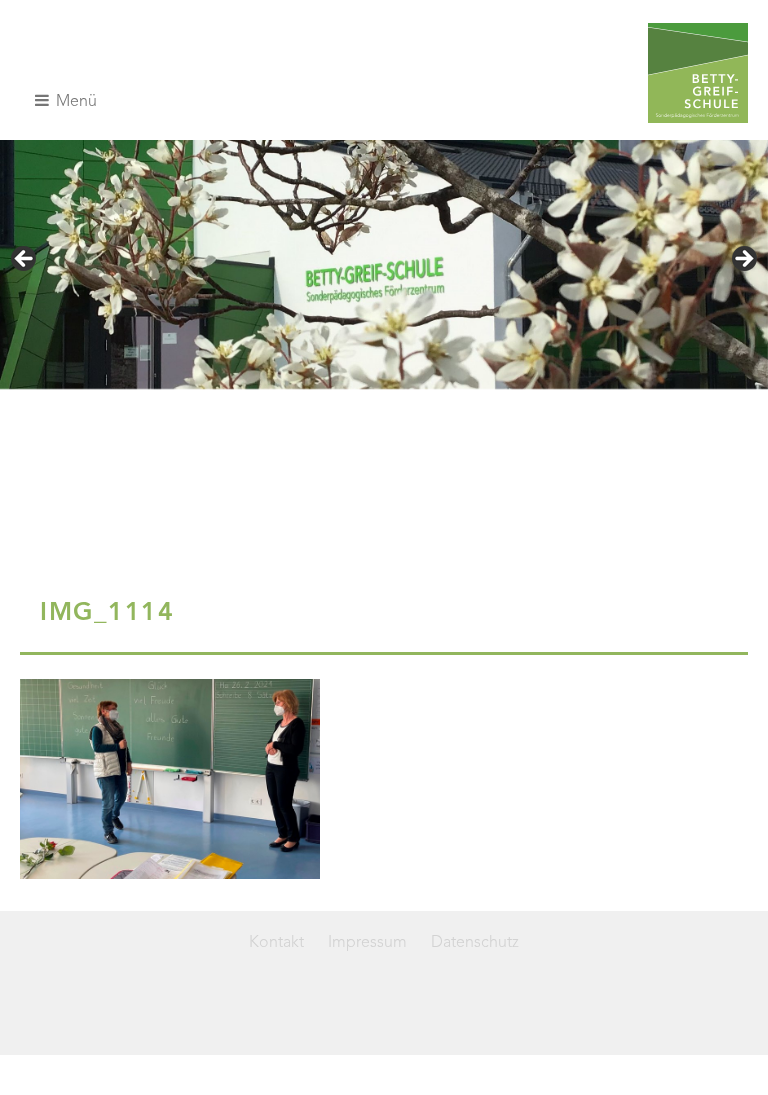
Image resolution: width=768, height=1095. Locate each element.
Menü (74, 102)
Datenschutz (475, 943)
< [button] (25, 260)
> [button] (743, 260)
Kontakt (276, 943)
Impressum (367, 943)
